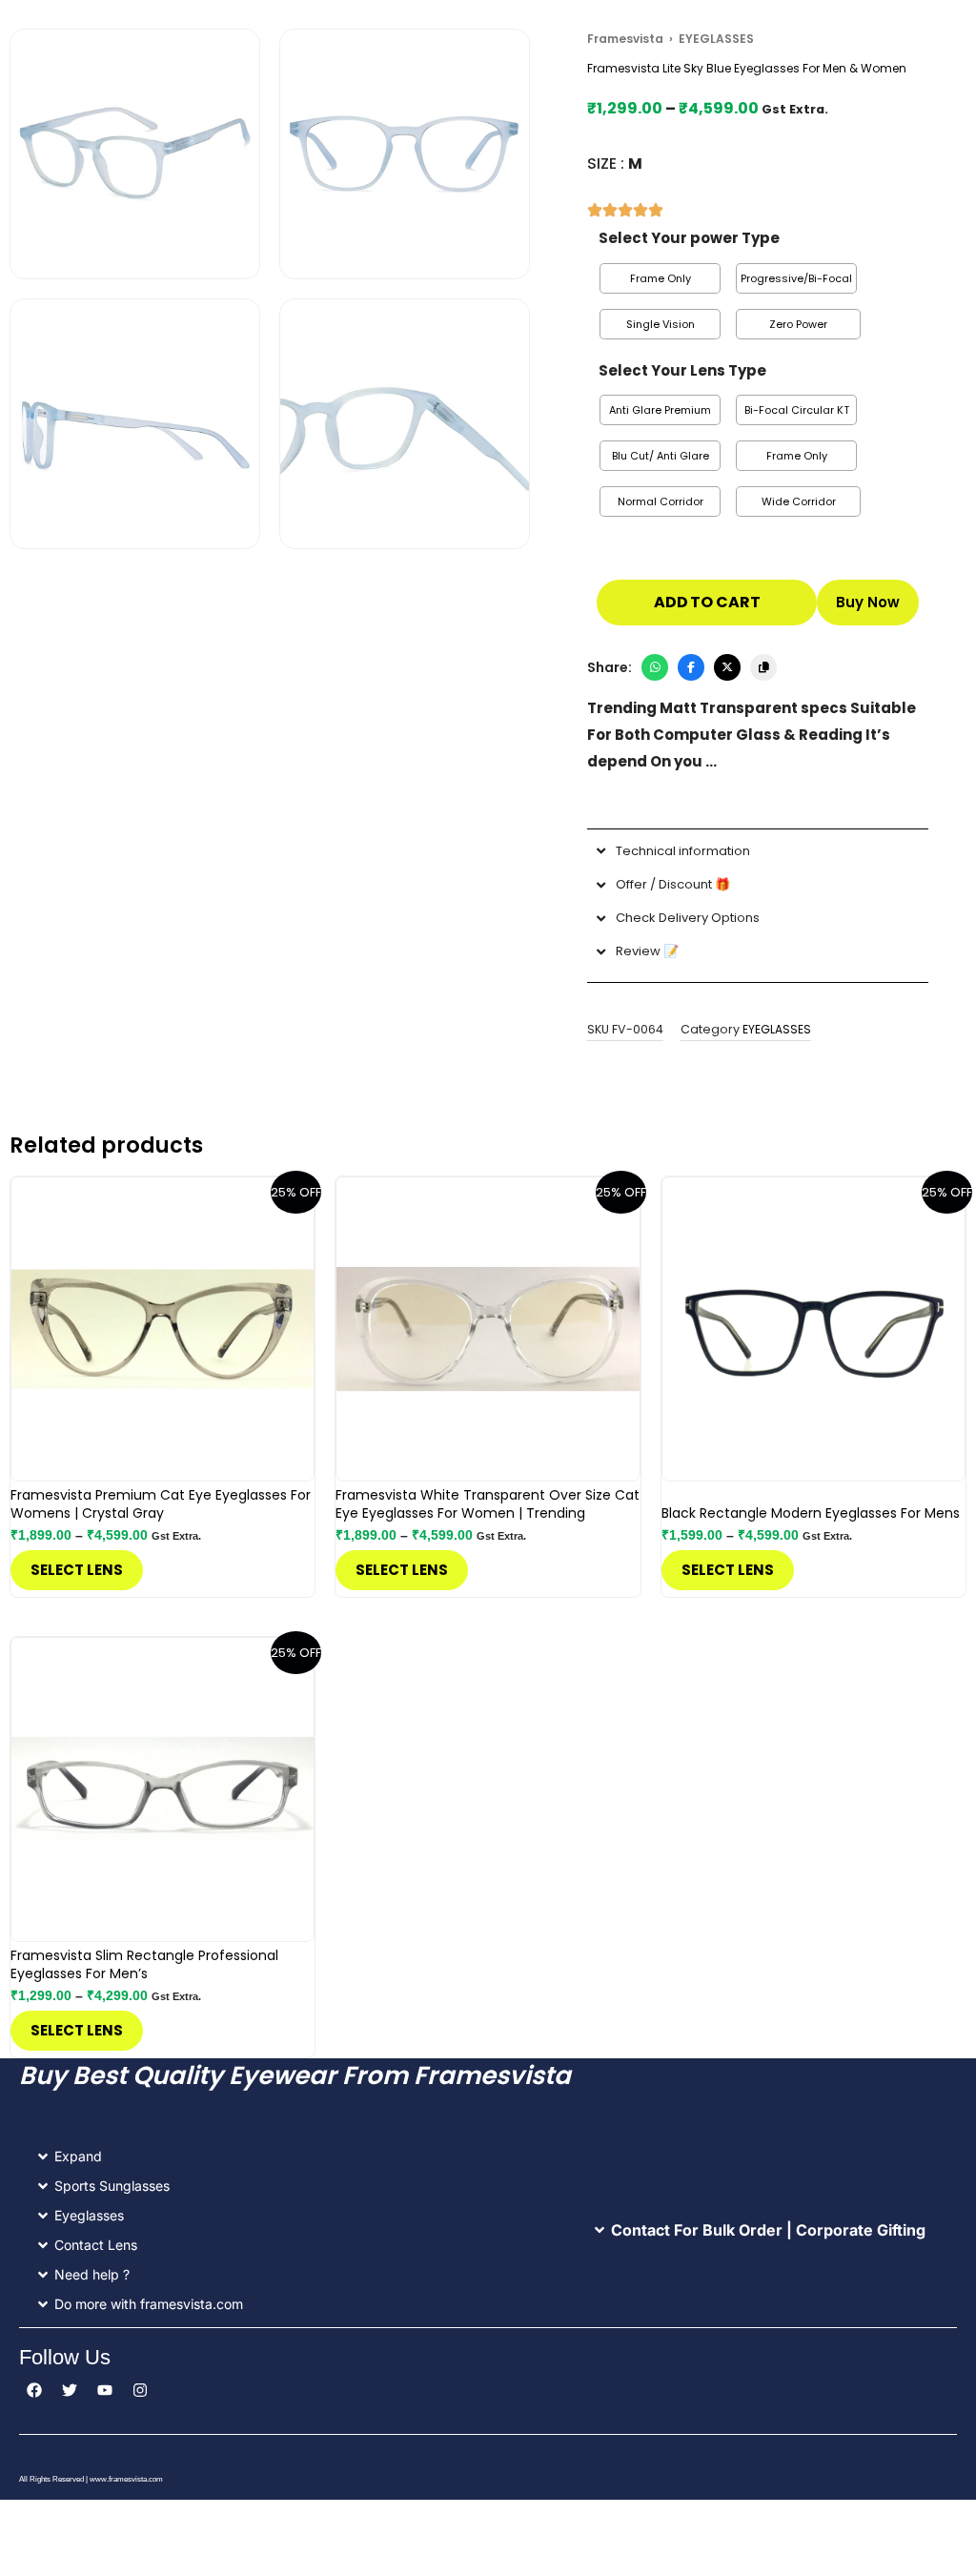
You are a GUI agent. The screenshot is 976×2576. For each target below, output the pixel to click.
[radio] (660, 278)
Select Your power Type (689, 238)
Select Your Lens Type (682, 370)
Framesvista (625, 39)
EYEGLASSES (777, 1029)
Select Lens (77, 1570)
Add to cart (707, 602)
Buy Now (868, 602)
